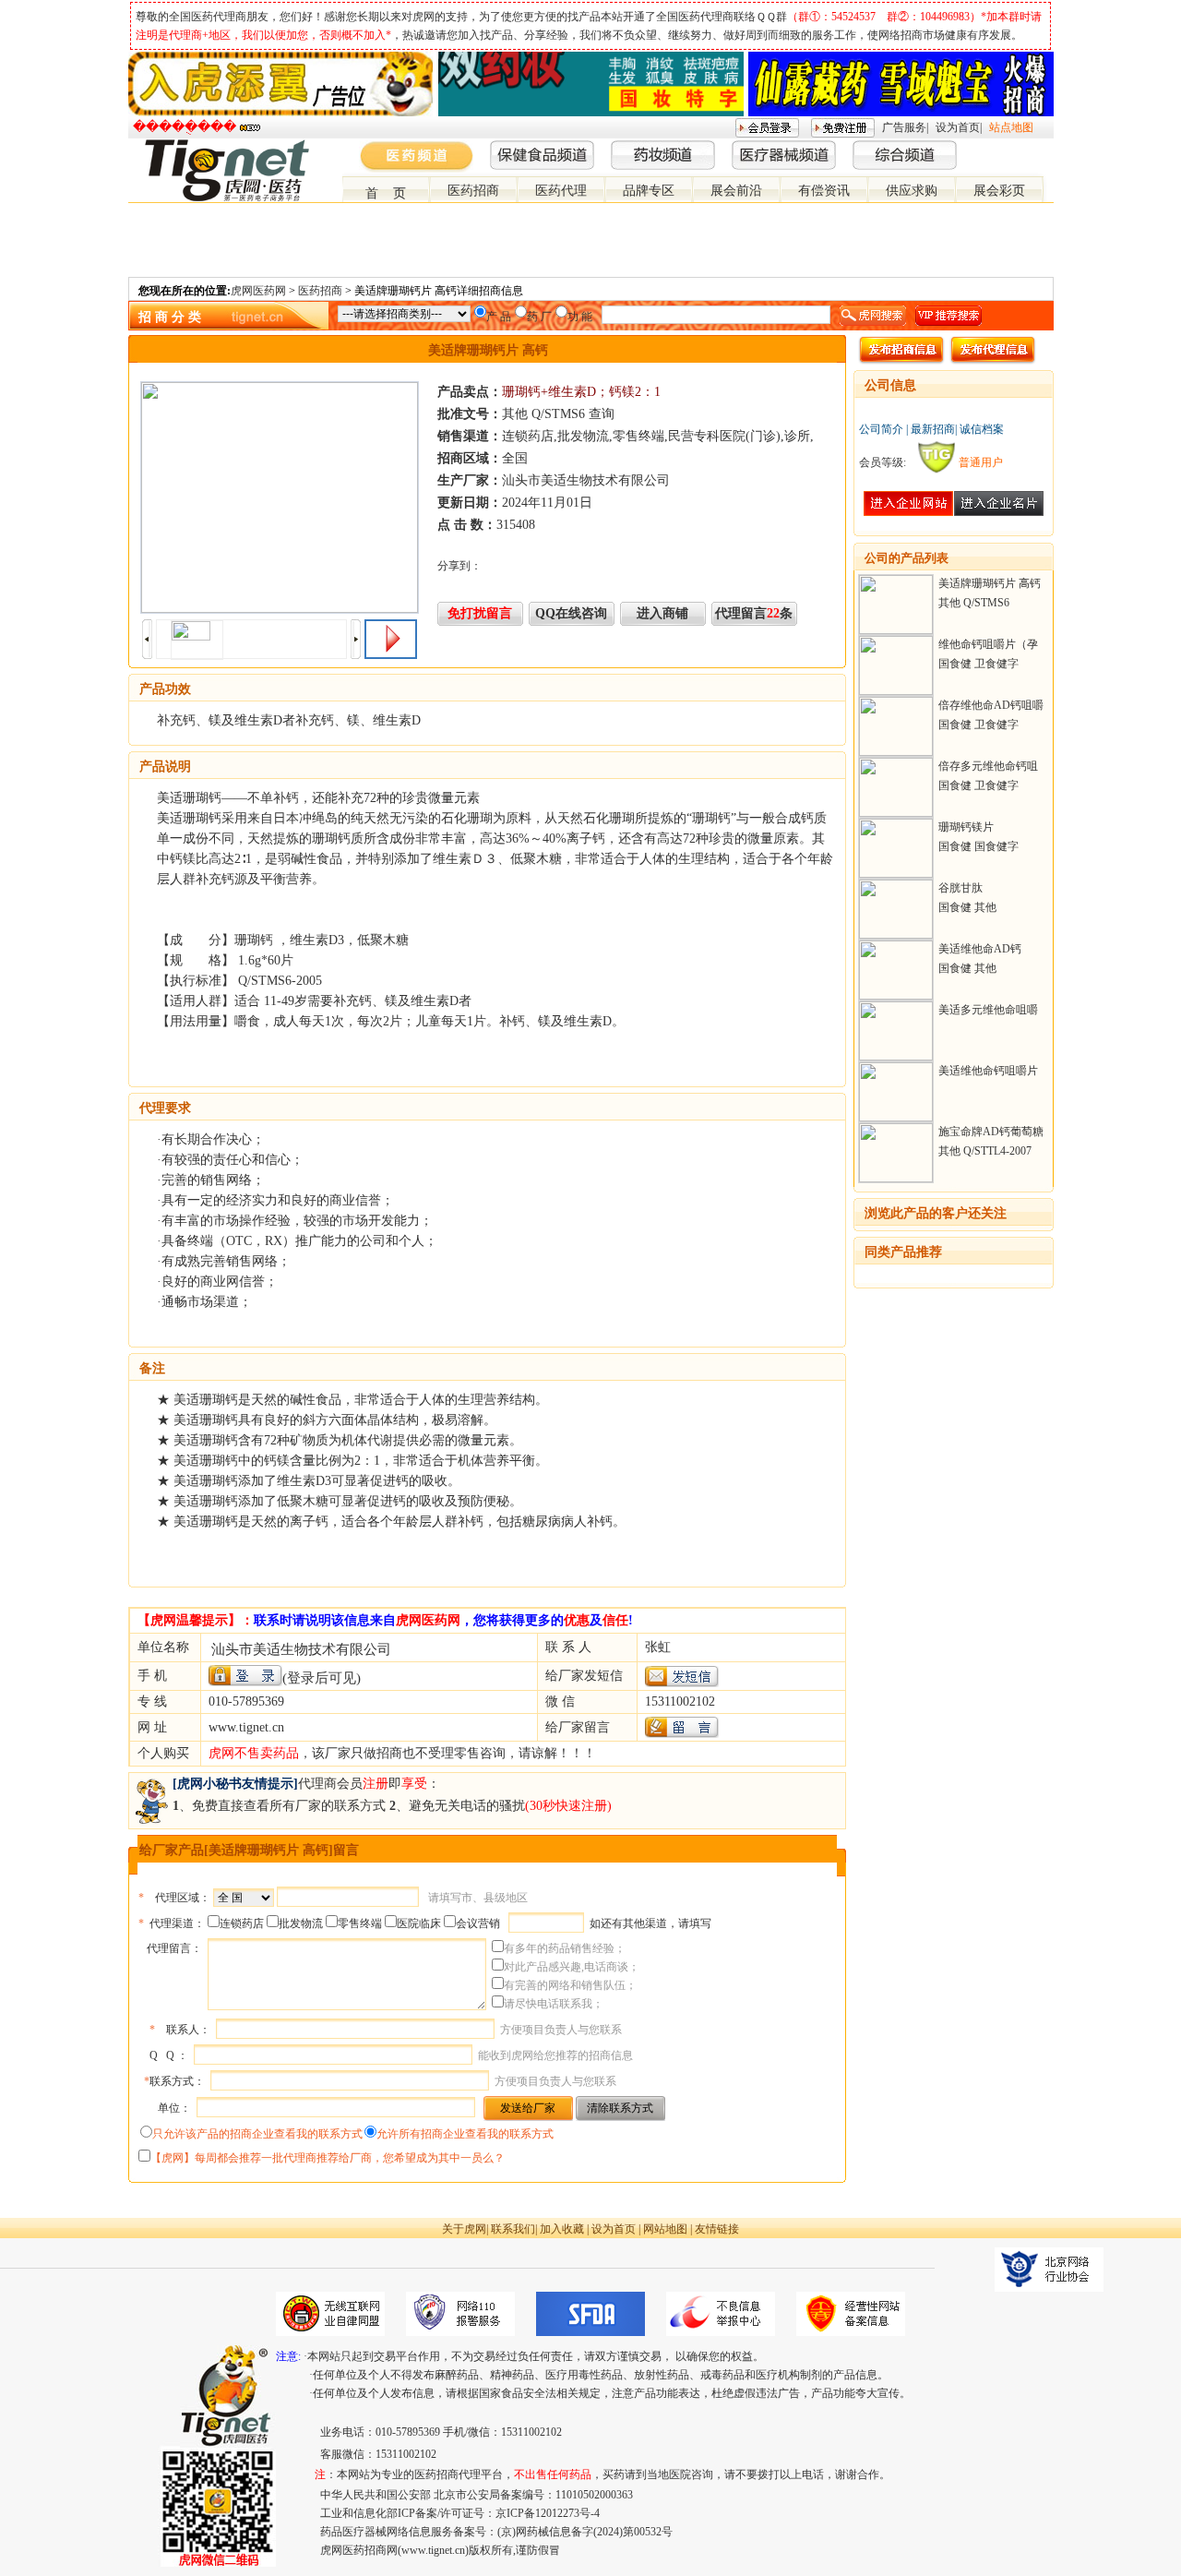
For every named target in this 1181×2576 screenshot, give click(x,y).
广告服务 (904, 127)
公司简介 (881, 429)
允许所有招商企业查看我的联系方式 (465, 2134)
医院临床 (419, 1923)
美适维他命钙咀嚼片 (988, 1071)
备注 (152, 1368)
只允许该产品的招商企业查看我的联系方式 (257, 2134)
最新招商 (933, 429)
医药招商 (473, 191)
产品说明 (165, 767)
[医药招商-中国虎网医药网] (1001, 147)
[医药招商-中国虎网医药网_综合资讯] (1045, 147)
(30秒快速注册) (568, 1806)
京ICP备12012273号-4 (548, 2513)
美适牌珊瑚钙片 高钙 (990, 583)
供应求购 (912, 191)
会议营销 (478, 1923)
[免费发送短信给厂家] (682, 1683)
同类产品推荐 (903, 1252)
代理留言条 (754, 613)
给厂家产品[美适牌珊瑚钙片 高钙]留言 (249, 1850)
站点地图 (1011, 127)
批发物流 (301, 1923)
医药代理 (561, 191)
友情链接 (717, 2229)
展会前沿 (736, 191)
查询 (602, 414)
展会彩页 (999, 191)
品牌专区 (649, 191)
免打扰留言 (480, 613)
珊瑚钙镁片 (966, 827)
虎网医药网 (258, 291)
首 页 (386, 193)
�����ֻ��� (185, 127)
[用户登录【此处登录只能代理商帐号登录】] (245, 1676)
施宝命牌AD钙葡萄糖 (991, 1132)
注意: (288, 2356)
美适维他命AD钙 (980, 949)
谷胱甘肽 (960, 888)
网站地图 (665, 2229)
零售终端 (360, 1923)
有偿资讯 (824, 191)
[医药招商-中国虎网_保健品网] (1016, 147)
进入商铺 (662, 613)
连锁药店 (242, 1923)
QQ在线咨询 (571, 613)
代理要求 (165, 1108)
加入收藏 (562, 2229)
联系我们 (513, 2229)
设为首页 (958, 127)
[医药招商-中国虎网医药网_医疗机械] (1031, 147)
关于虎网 (464, 2229)
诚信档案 (982, 429)
